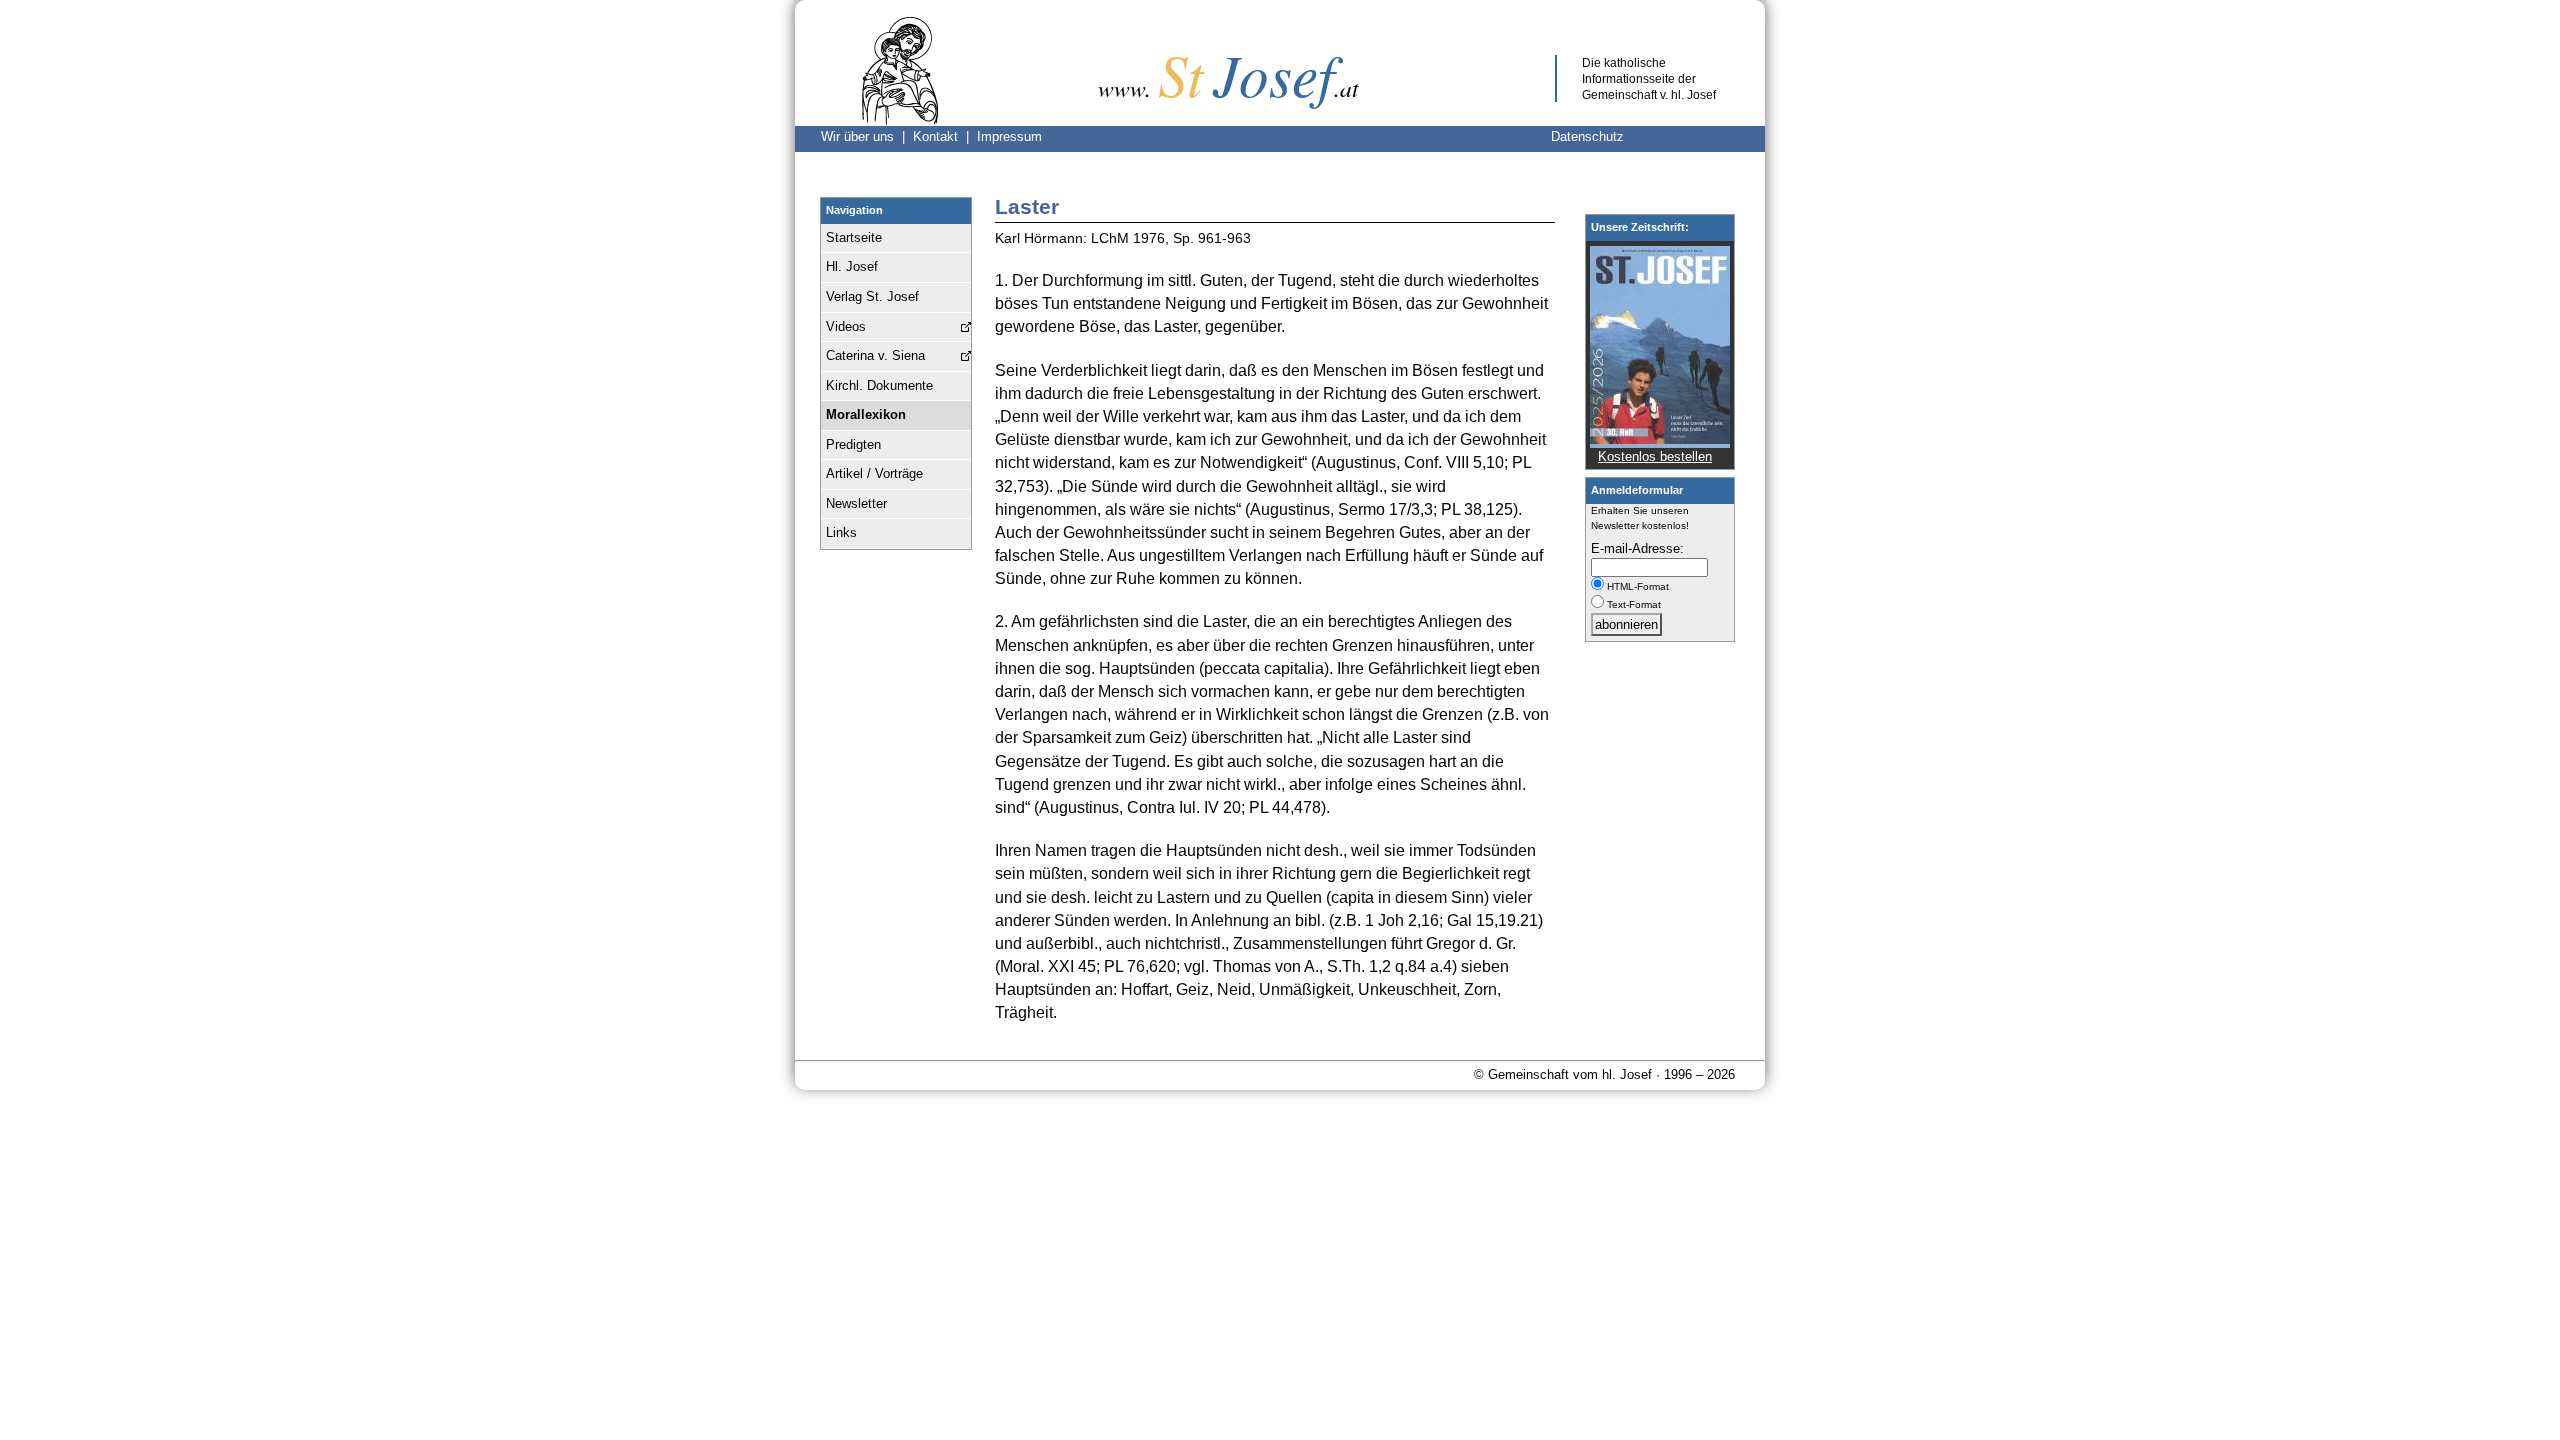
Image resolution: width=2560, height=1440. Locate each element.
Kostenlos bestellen (1655, 456)
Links (841, 532)
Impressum (1009, 136)
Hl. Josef (852, 266)
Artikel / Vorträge (874, 473)
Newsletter (856, 503)
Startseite (854, 237)
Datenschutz (1587, 136)
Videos (846, 326)
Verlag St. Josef (872, 296)
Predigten (853, 444)
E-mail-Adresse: (1637, 548)
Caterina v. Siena (875, 355)
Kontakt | (945, 136)
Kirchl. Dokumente (879, 385)
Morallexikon (866, 414)
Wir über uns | (867, 136)
